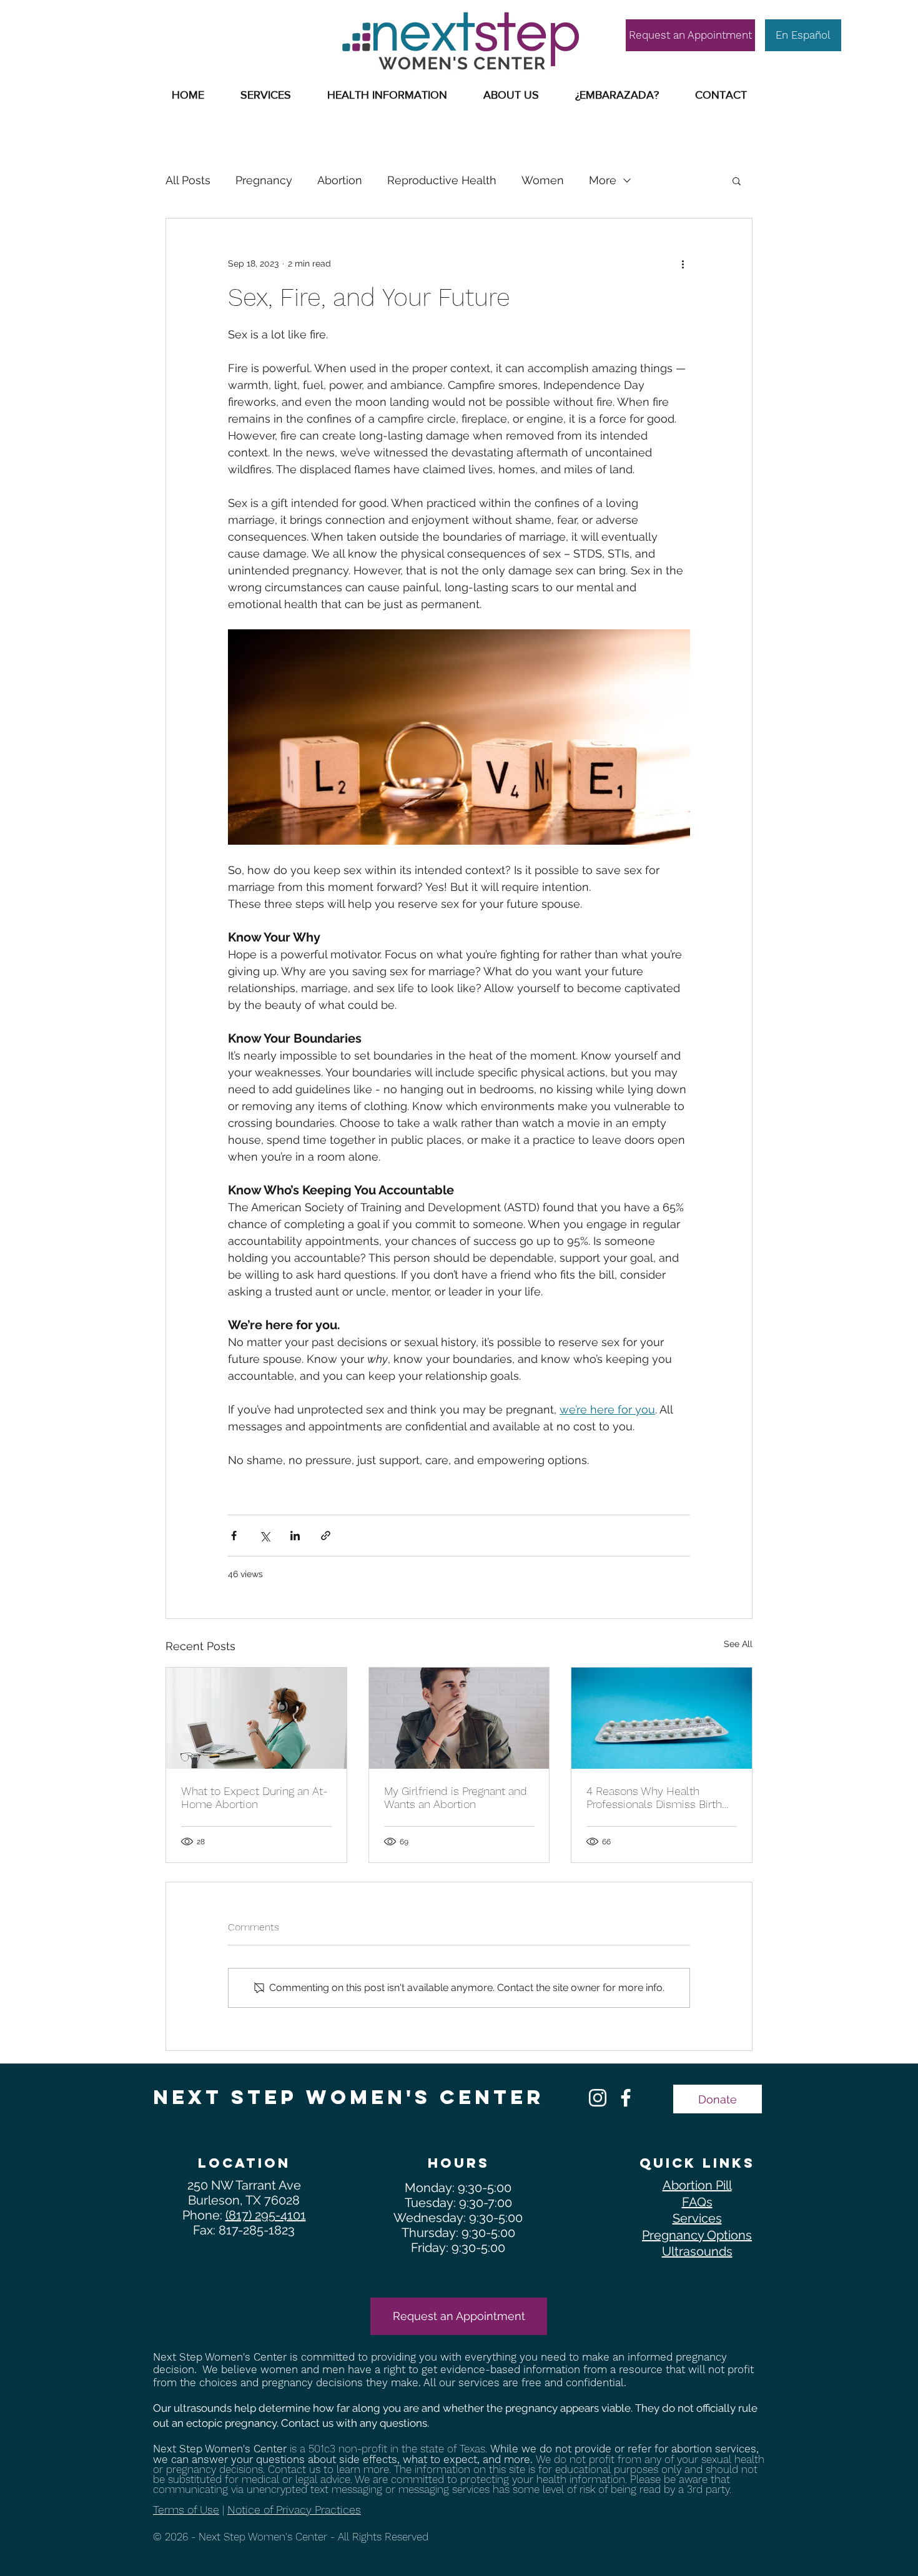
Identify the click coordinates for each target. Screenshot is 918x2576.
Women (543, 180)
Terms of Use (186, 2510)
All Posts (188, 180)
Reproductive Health (442, 180)
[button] (387, 95)
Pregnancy (264, 180)
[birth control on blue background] (662, 1718)
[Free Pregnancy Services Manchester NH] (598, 2098)
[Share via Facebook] (234, 1536)
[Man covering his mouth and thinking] (459, 1718)
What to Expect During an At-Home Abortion (254, 1797)
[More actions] (683, 263)
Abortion (340, 180)
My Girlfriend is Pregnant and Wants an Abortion (456, 1797)
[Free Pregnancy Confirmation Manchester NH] (626, 2098)
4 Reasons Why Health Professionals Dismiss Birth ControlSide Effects (654, 1797)
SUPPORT (220, 17)
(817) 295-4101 (266, 2215)
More (603, 180)
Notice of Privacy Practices (294, 2510)
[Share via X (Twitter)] (264, 1536)
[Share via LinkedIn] (295, 1536)
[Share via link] (326, 1536)
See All (738, 1644)
